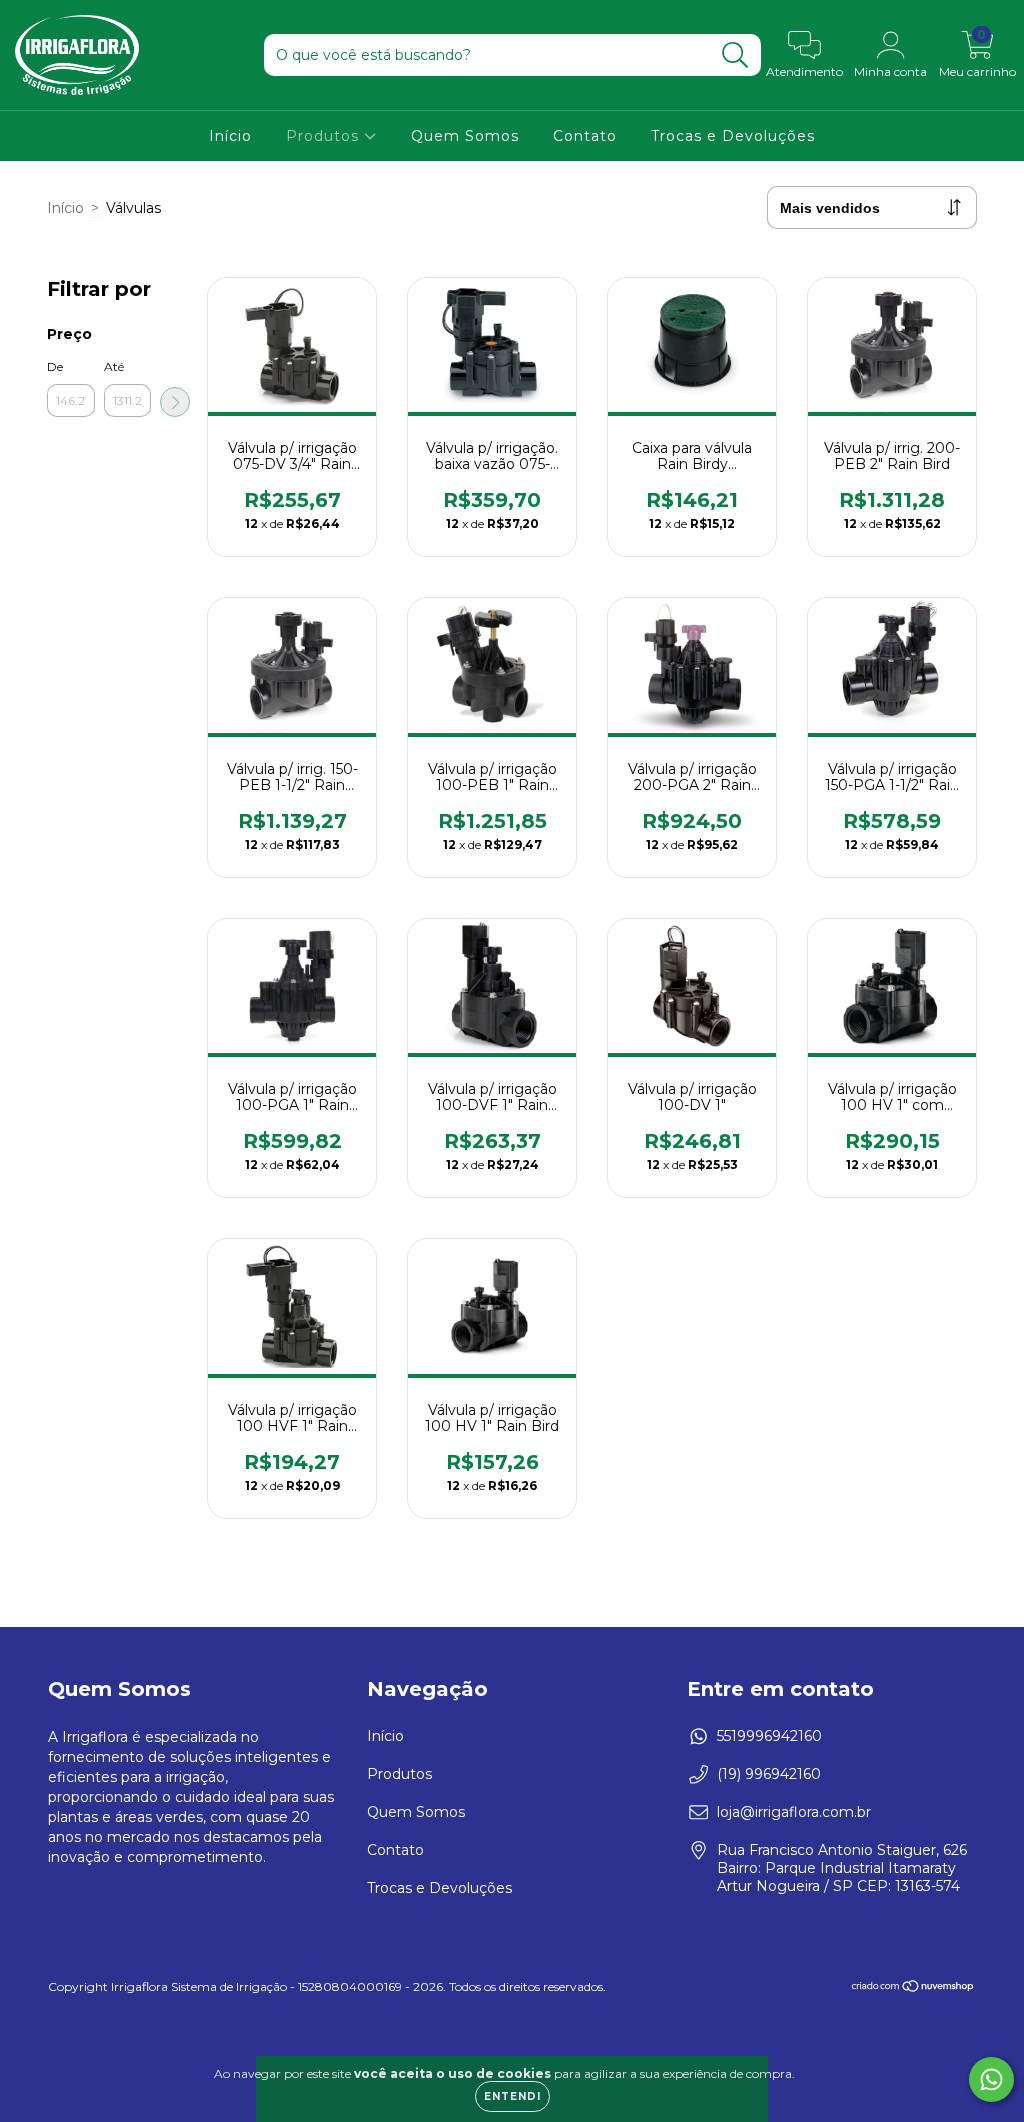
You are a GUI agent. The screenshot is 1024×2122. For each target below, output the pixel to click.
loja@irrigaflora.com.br (794, 1812)
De (55, 366)
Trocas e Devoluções (733, 136)
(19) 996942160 (769, 1774)
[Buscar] (735, 55)
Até (114, 366)
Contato (585, 136)
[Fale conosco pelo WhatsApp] (991, 2079)
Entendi (512, 2096)
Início (230, 136)
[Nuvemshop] (913, 1988)
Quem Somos (465, 136)
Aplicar (175, 402)
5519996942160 (769, 1736)
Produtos (325, 136)
